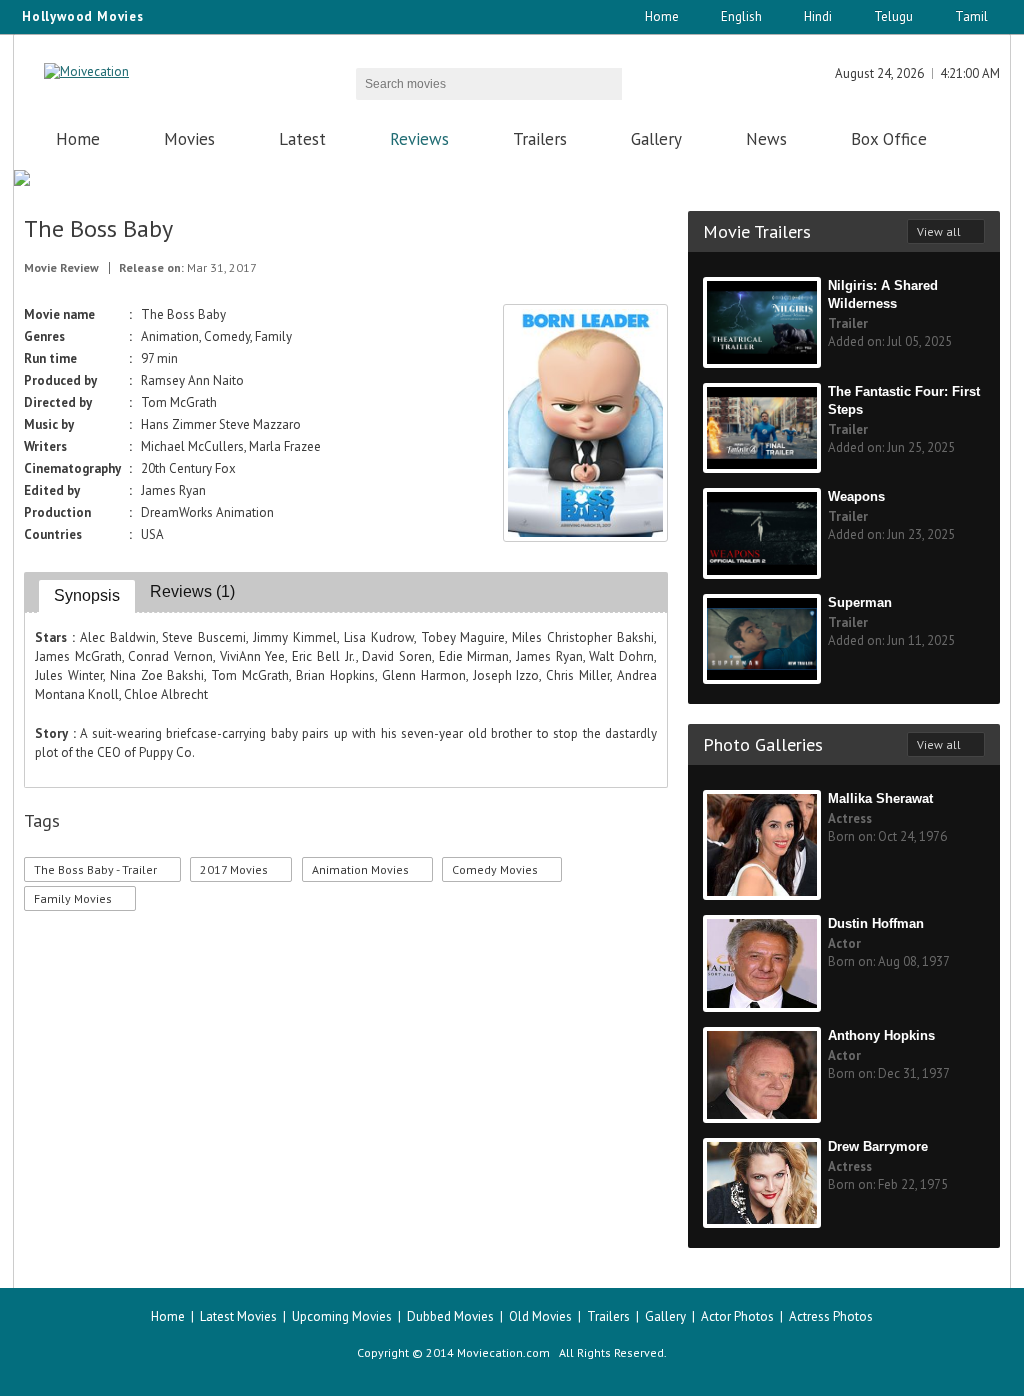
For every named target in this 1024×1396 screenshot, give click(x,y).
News (766, 139)
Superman (860, 602)
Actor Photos (737, 1316)
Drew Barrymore (878, 1146)
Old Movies (540, 1316)
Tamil (971, 16)
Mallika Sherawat (880, 798)
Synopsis (87, 595)
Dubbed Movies (450, 1316)
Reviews (419, 139)
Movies (189, 139)
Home (662, 16)
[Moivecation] (86, 71)
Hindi (818, 16)
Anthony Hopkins (881, 1035)
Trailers (540, 139)
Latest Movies (238, 1316)
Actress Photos (831, 1316)
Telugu (893, 16)
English (741, 16)
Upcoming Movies (342, 1316)
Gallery (656, 139)
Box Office (889, 139)
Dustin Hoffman (876, 923)
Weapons (856, 496)
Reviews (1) (192, 591)
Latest (302, 139)
